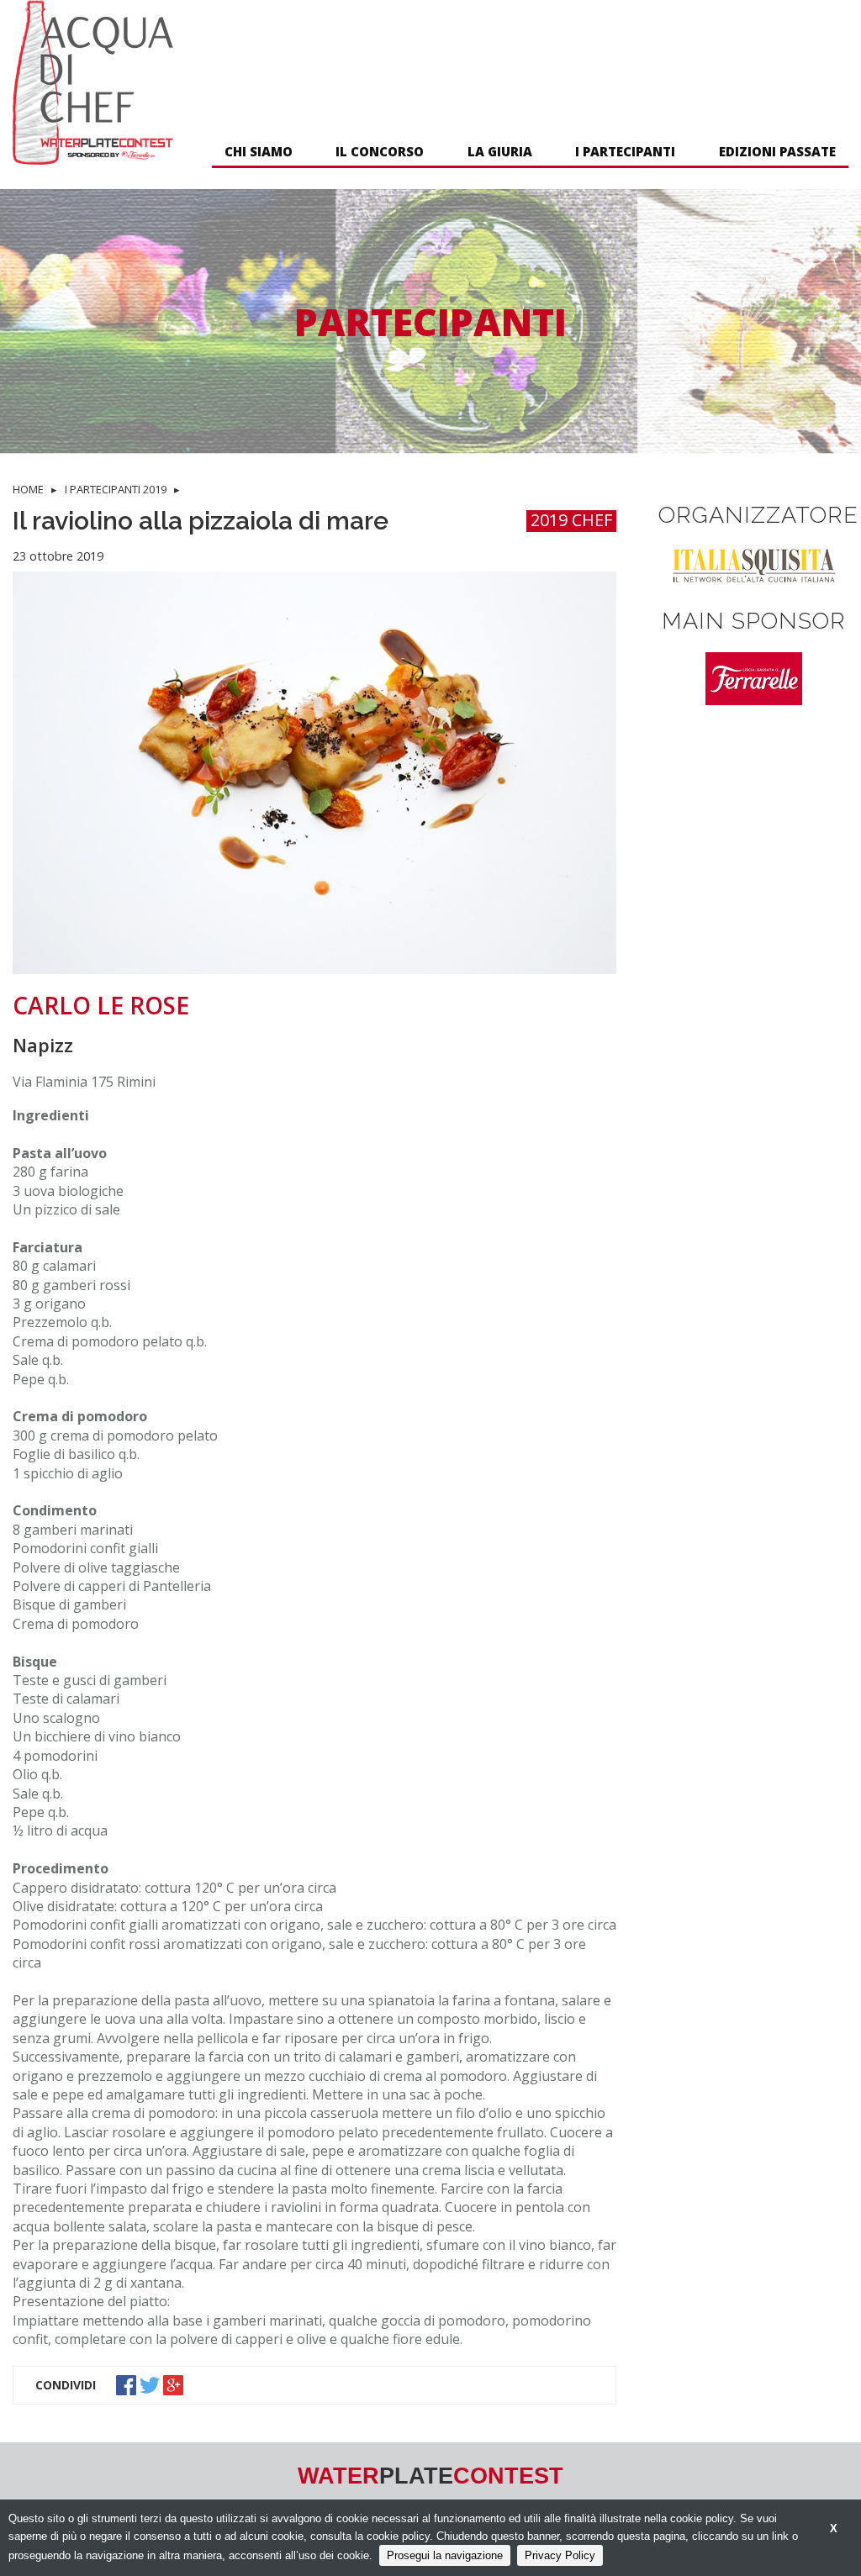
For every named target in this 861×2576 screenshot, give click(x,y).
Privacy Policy (560, 2555)
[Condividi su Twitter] (151, 2384)
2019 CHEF (571, 521)
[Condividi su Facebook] (128, 2384)
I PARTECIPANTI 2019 (116, 489)
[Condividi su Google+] (175, 2384)
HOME (28, 489)
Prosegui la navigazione (445, 2555)
